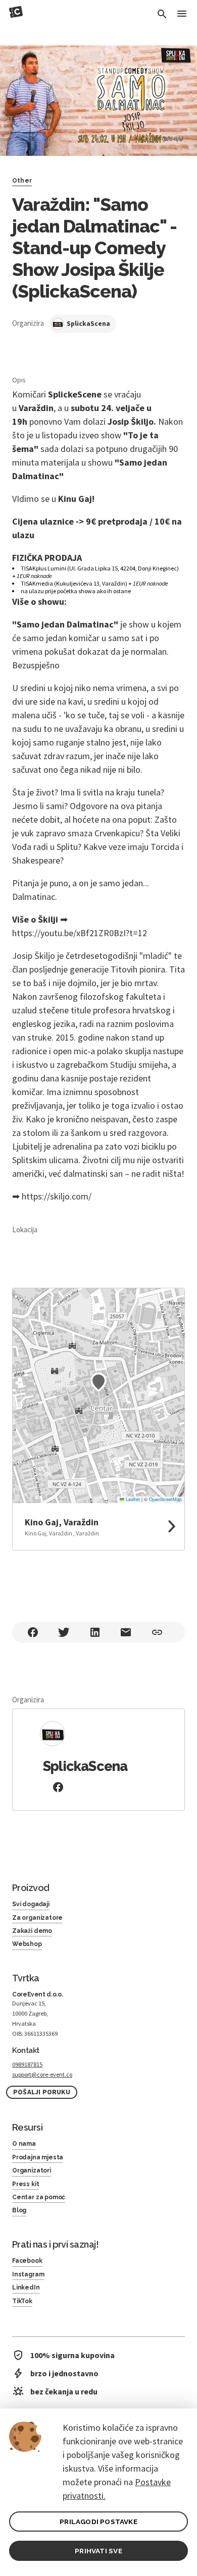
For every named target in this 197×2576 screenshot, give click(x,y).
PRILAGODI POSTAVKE (98, 2522)
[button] (98, 1382)
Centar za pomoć (39, 2197)
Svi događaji (31, 1904)
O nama (24, 2144)
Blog (19, 2210)
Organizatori (32, 2170)
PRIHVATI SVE (98, 2551)
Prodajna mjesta (38, 2157)
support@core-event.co (42, 2074)
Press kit (26, 2184)
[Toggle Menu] (182, 14)
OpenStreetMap (165, 1499)
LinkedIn (26, 2287)
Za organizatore (37, 1918)
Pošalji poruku (42, 2092)
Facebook (27, 2261)
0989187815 (27, 2064)
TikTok (22, 2301)
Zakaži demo (32, 1931)
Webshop (27, 1944)
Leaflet (132, 1499)
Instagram (28, 2274)
